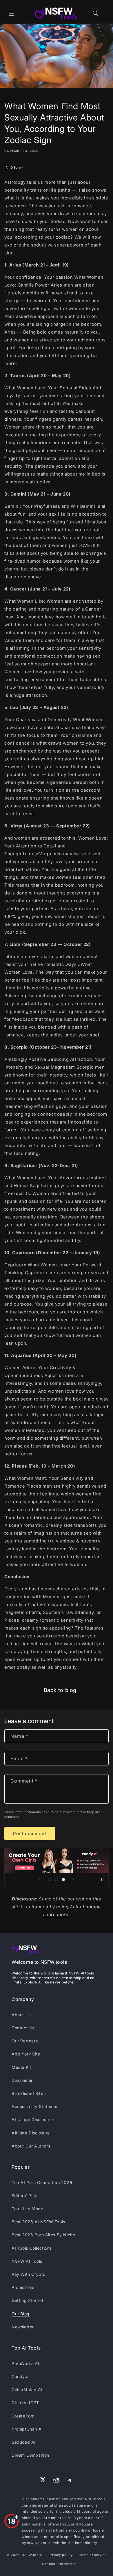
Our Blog (21, 2314)
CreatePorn (23, 2416)
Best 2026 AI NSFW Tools (38, 2222)
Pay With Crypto (29, 2274)
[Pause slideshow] (102, 1880)
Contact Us (23, 2028)
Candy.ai (21, 2376)
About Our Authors (31, 2146)
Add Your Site (26, 2054)
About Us (21, 2015)
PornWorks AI (25, 2363)
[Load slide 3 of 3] (63, 1880)
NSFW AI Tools (27, 2261)
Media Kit (21, 2067)
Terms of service (92, 2555)
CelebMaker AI (27, 2389)
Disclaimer (22, 2080)
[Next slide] (73, 1880)
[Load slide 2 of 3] (57, 1880)
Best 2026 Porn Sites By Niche (43, 2235)
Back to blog (60, 1690)
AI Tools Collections (32, 2248)
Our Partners (25, 2041)
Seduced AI (24, 2442)
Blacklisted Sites (29, 2093)
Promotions (23, 2287)
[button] (12, 13)
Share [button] (17, 167)
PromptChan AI (27, 2429)
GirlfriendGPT (25, 2403)
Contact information (59, 2564)
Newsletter (23, 2327)
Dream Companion (30, 2455)
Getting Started (28, 2300)
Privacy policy (61, 2555)
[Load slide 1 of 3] (50, 1880)
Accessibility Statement (36, 2106)
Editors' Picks (25, 2196)
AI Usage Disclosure (32, 2119)
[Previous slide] (40, 1880)
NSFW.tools (32, 2555)
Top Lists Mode (27, 2209)
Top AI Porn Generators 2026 (42, 2182)
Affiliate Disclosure (31, 2133)
